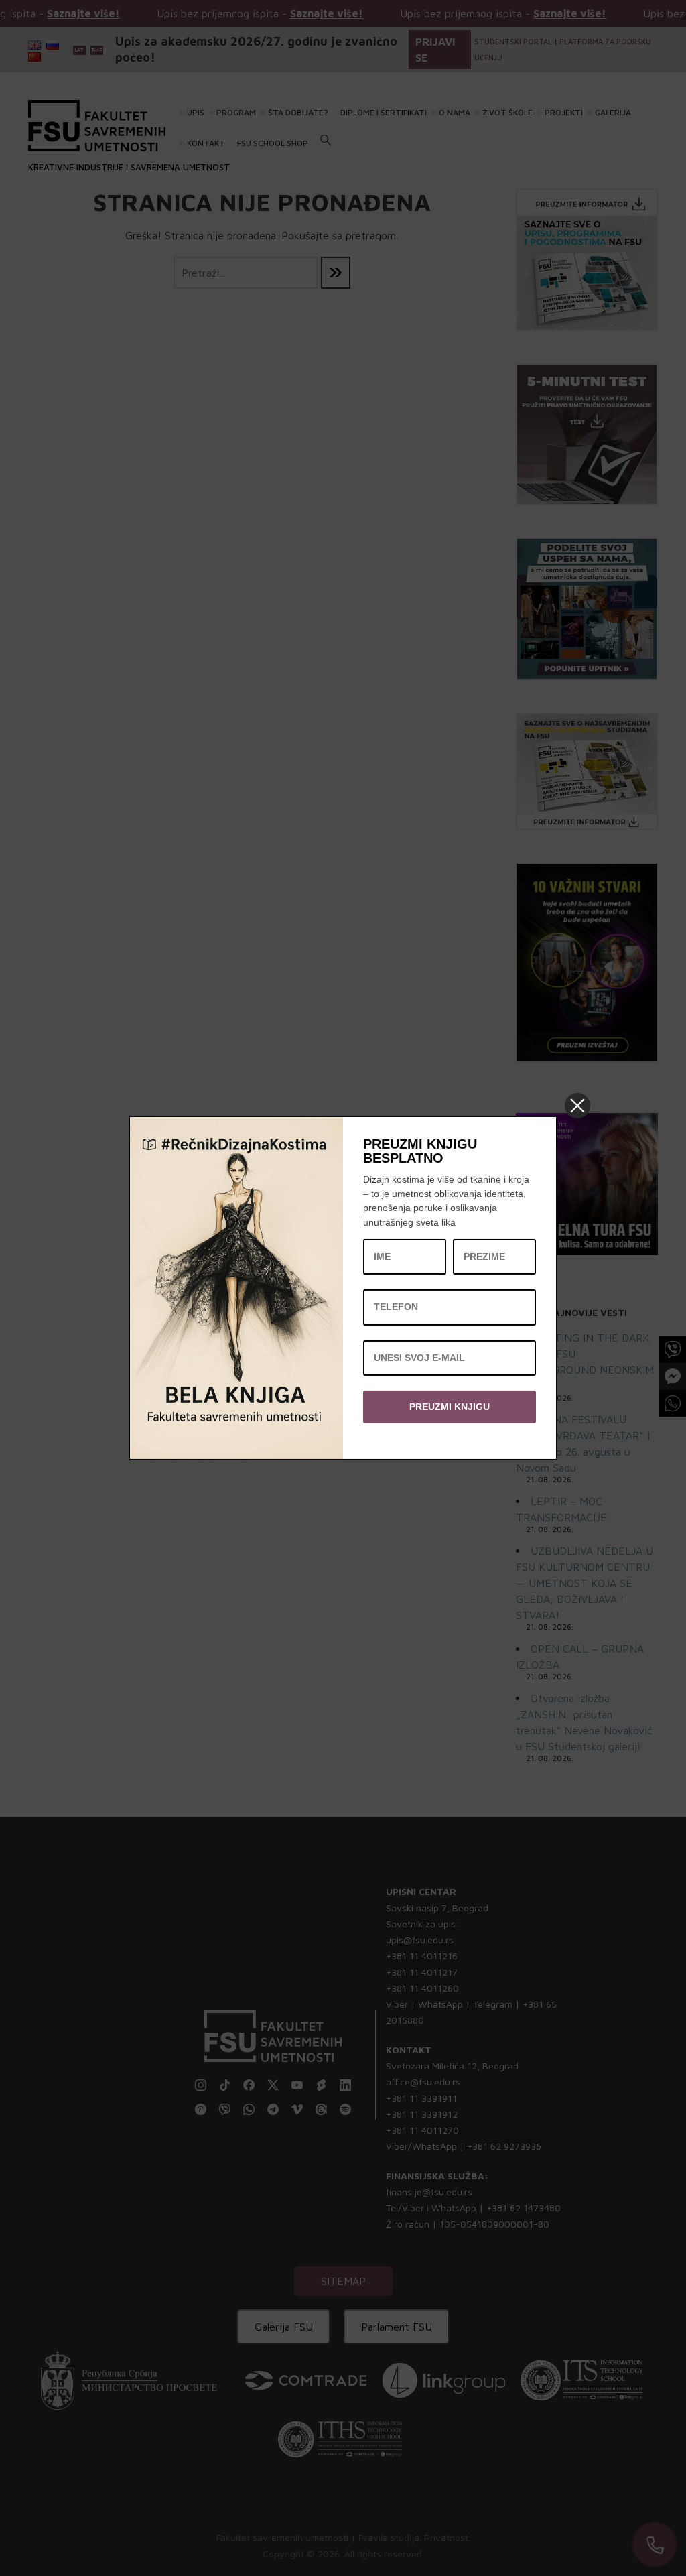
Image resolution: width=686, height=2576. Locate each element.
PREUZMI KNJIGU (450, 1407)
